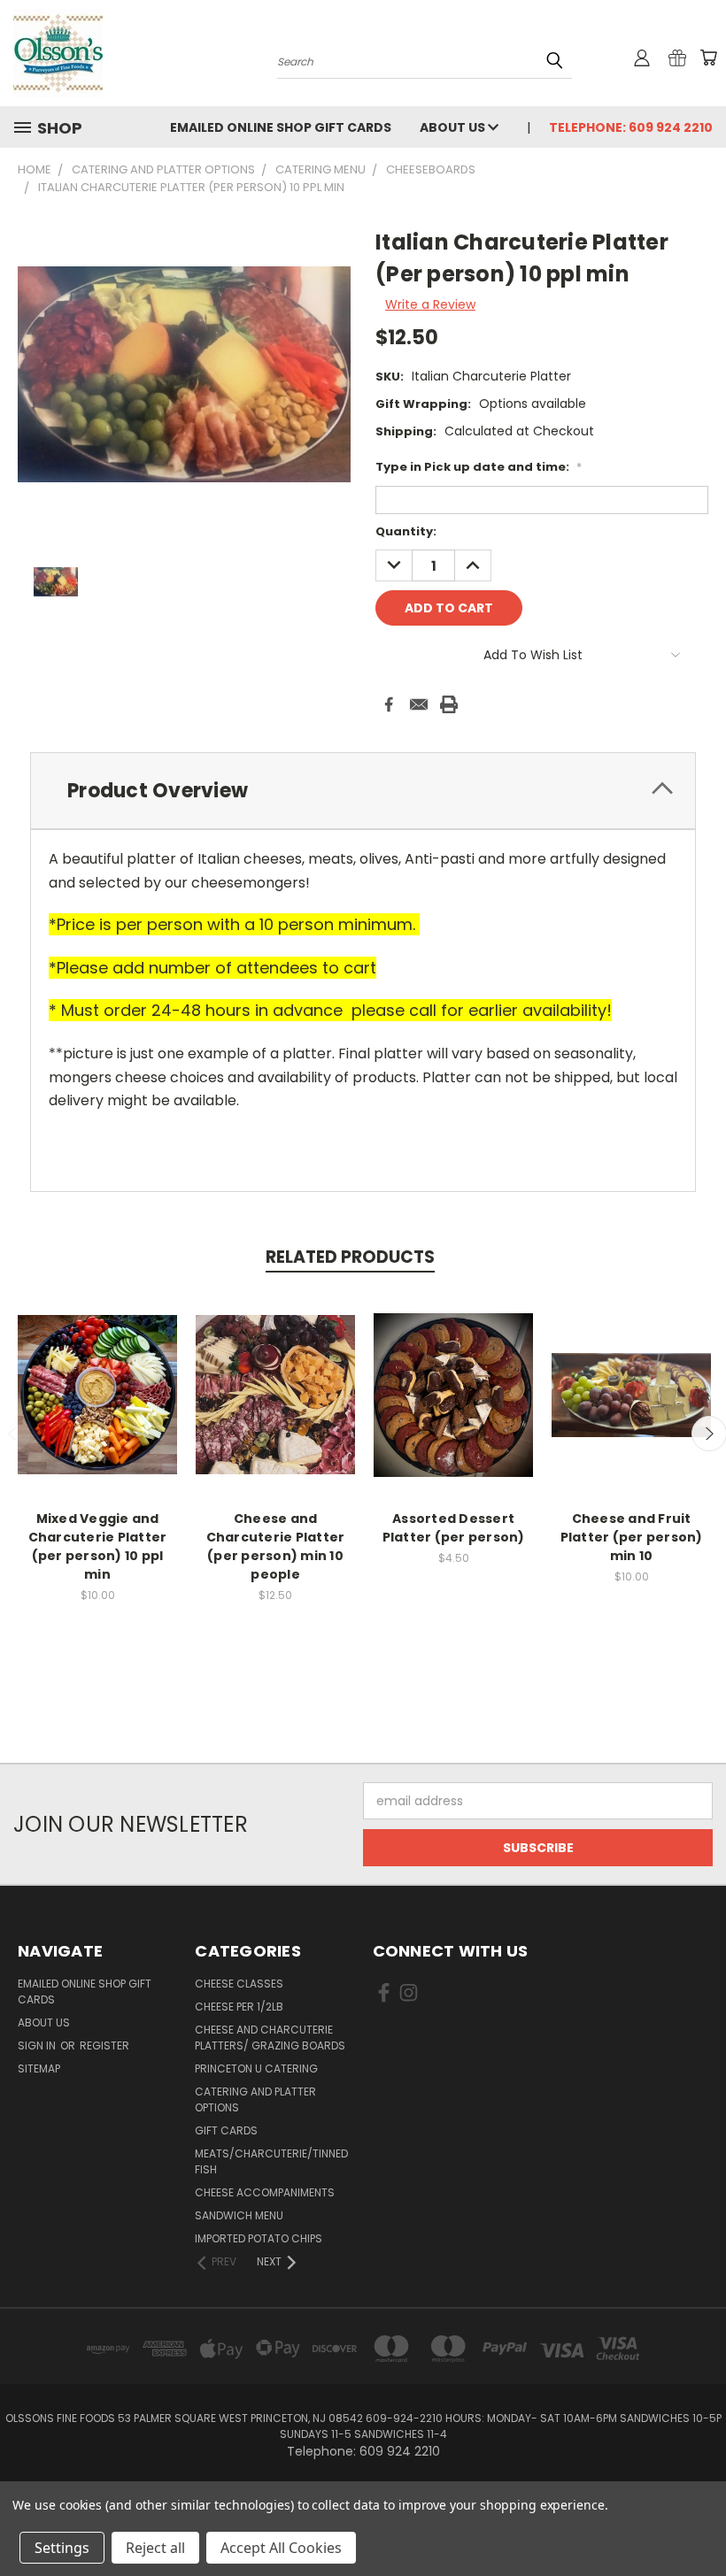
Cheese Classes (239, 1984)
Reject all (155, 2548)
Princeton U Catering (256, 2068)
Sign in (38, 2045)
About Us (454, 127)
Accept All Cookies (281, 2548)
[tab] (363, 791)
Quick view (97, 1376)
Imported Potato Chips (259, 2238)
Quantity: (406, 531)
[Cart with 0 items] (708, 58)
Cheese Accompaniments (265, 2192)
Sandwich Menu (239, 2215)
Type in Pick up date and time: (479, 467)
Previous (699, 2521)
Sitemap (39, 2068)
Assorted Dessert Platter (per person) (454, 1528)
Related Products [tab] (350, 1257)
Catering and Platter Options (255, 2099)
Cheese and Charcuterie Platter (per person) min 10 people (276, 1546)
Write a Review (430, 304)
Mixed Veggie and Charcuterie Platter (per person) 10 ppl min (98, 1546)
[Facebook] (389, 704)
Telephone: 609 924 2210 (631, 127)
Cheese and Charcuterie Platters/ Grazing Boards (270, 2038)
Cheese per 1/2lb (239, 2007)
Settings (62, 2548)
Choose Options (98, 1408)
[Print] (449, 704)
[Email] (419, 704)
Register (104, 2045)
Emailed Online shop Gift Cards (281, 127)
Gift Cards (226, 2130)
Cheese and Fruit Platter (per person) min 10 (632, 1537)
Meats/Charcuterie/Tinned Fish (271, 2161)
